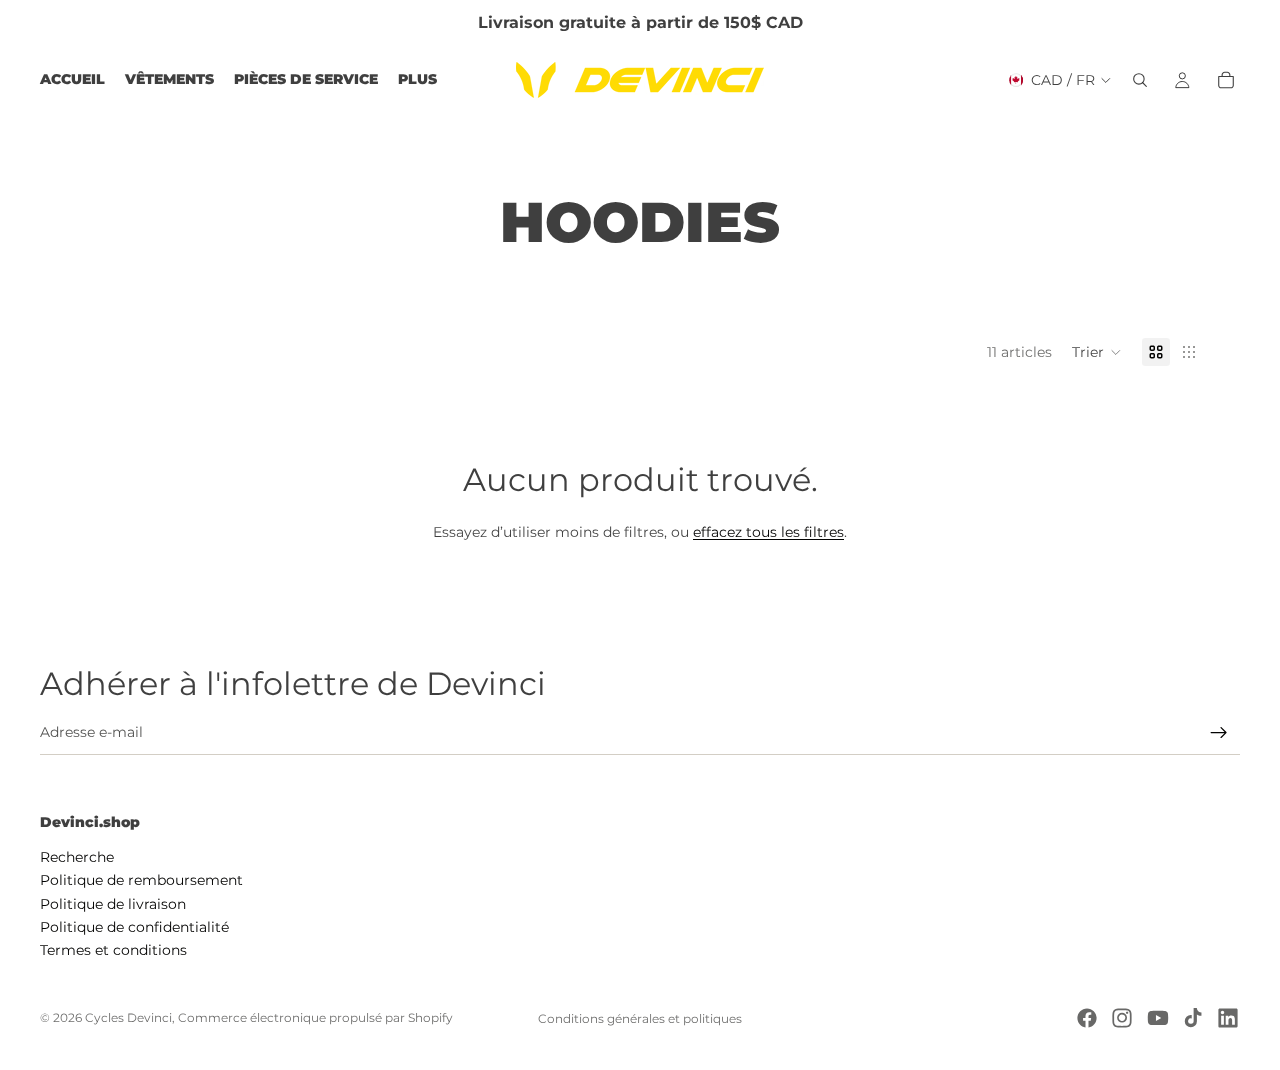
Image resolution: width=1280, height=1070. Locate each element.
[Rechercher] (1140, 80)
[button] (1097, 352)
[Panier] (1226, 80)
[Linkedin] (1228, 1018)
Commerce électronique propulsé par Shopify (315, 1017)
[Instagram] (1122, 1018)
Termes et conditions (113, 950)
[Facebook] (1087, 1018)
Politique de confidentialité (134, 927)
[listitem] (417, 80)
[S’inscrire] (1219, 733)
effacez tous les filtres (768, 532)
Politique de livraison (113, 903)
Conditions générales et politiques (640, 1018)
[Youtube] (1158, 1018)
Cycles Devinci (128, 1017)
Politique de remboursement (141, 880)
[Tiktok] (1193, 1018)
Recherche (77, 856)
